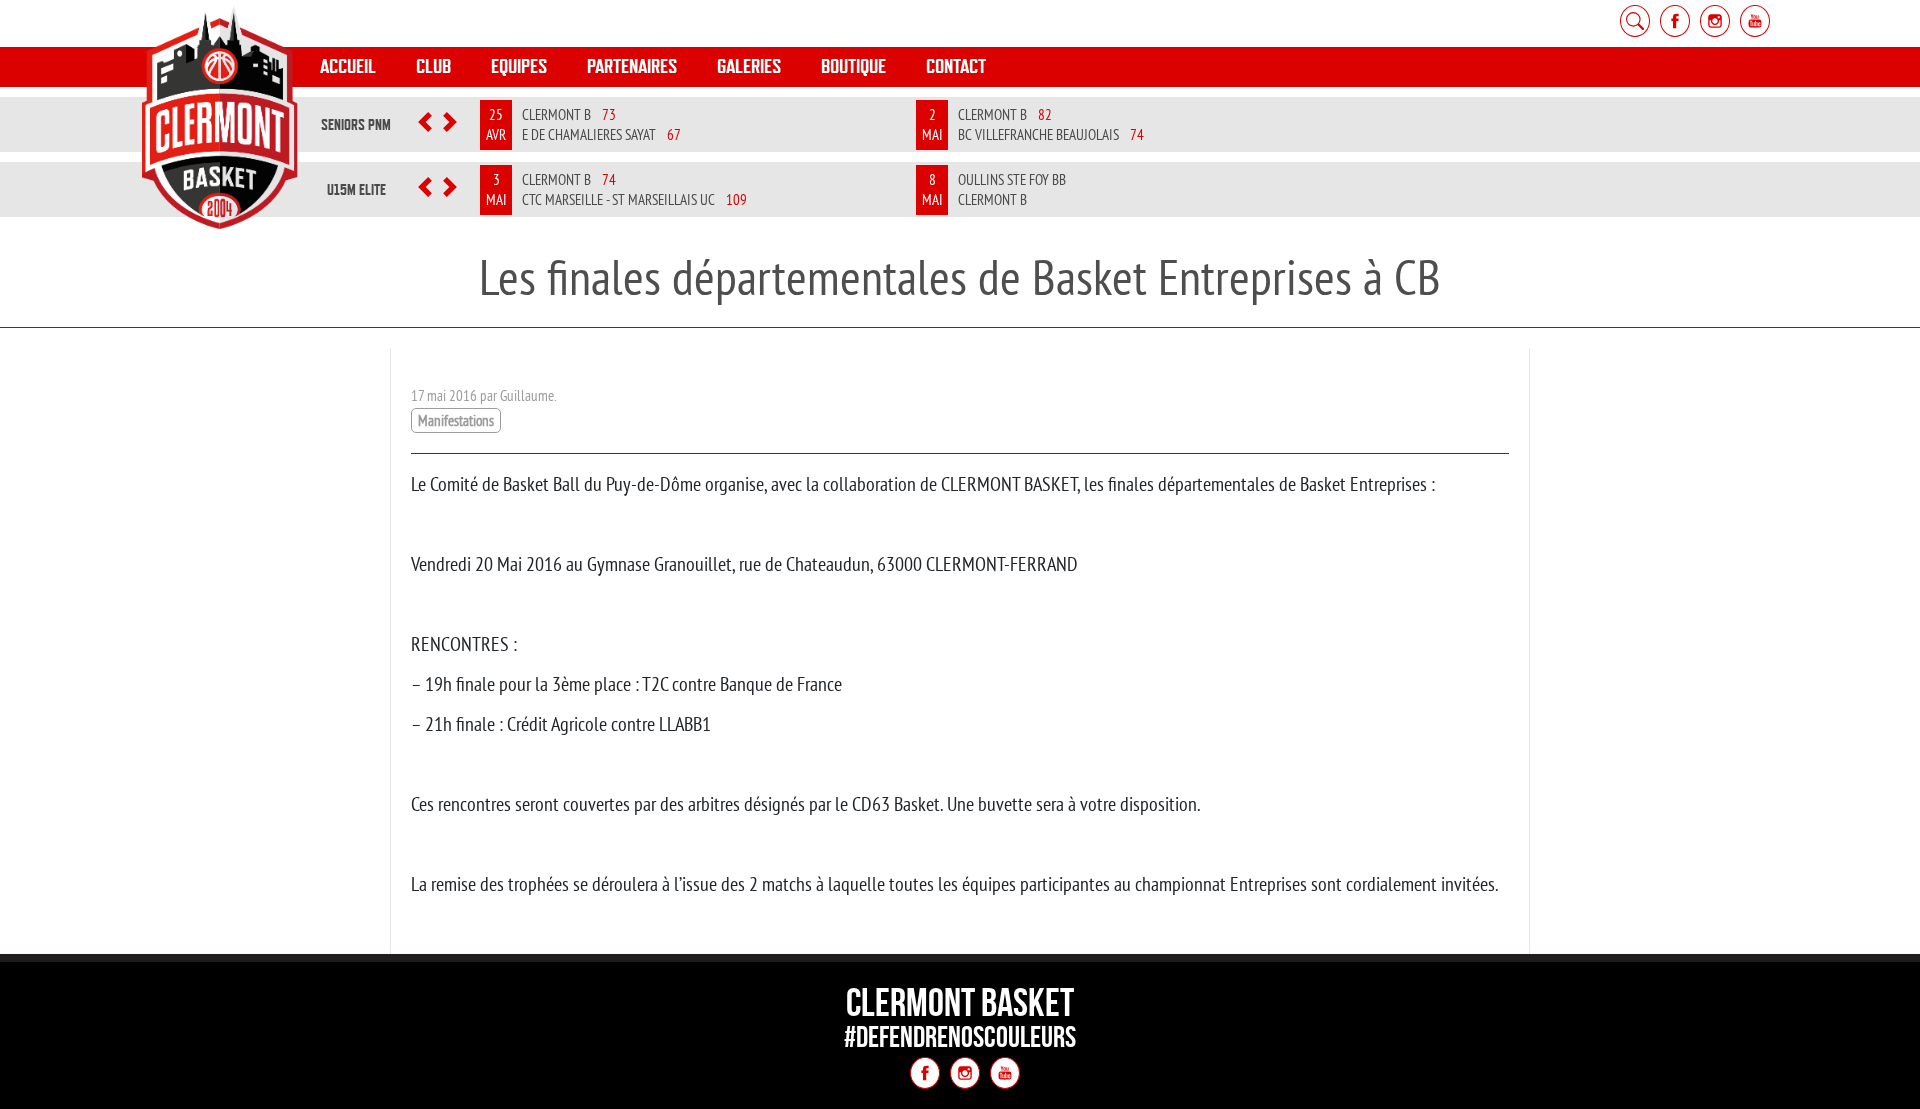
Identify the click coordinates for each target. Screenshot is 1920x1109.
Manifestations (456, 420)
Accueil (348, 66)
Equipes (519, 66)
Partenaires (632, 66)
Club (433, 66)
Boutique (853, 66)
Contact (956, 66)
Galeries (749, 66)
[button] (425, 125)
